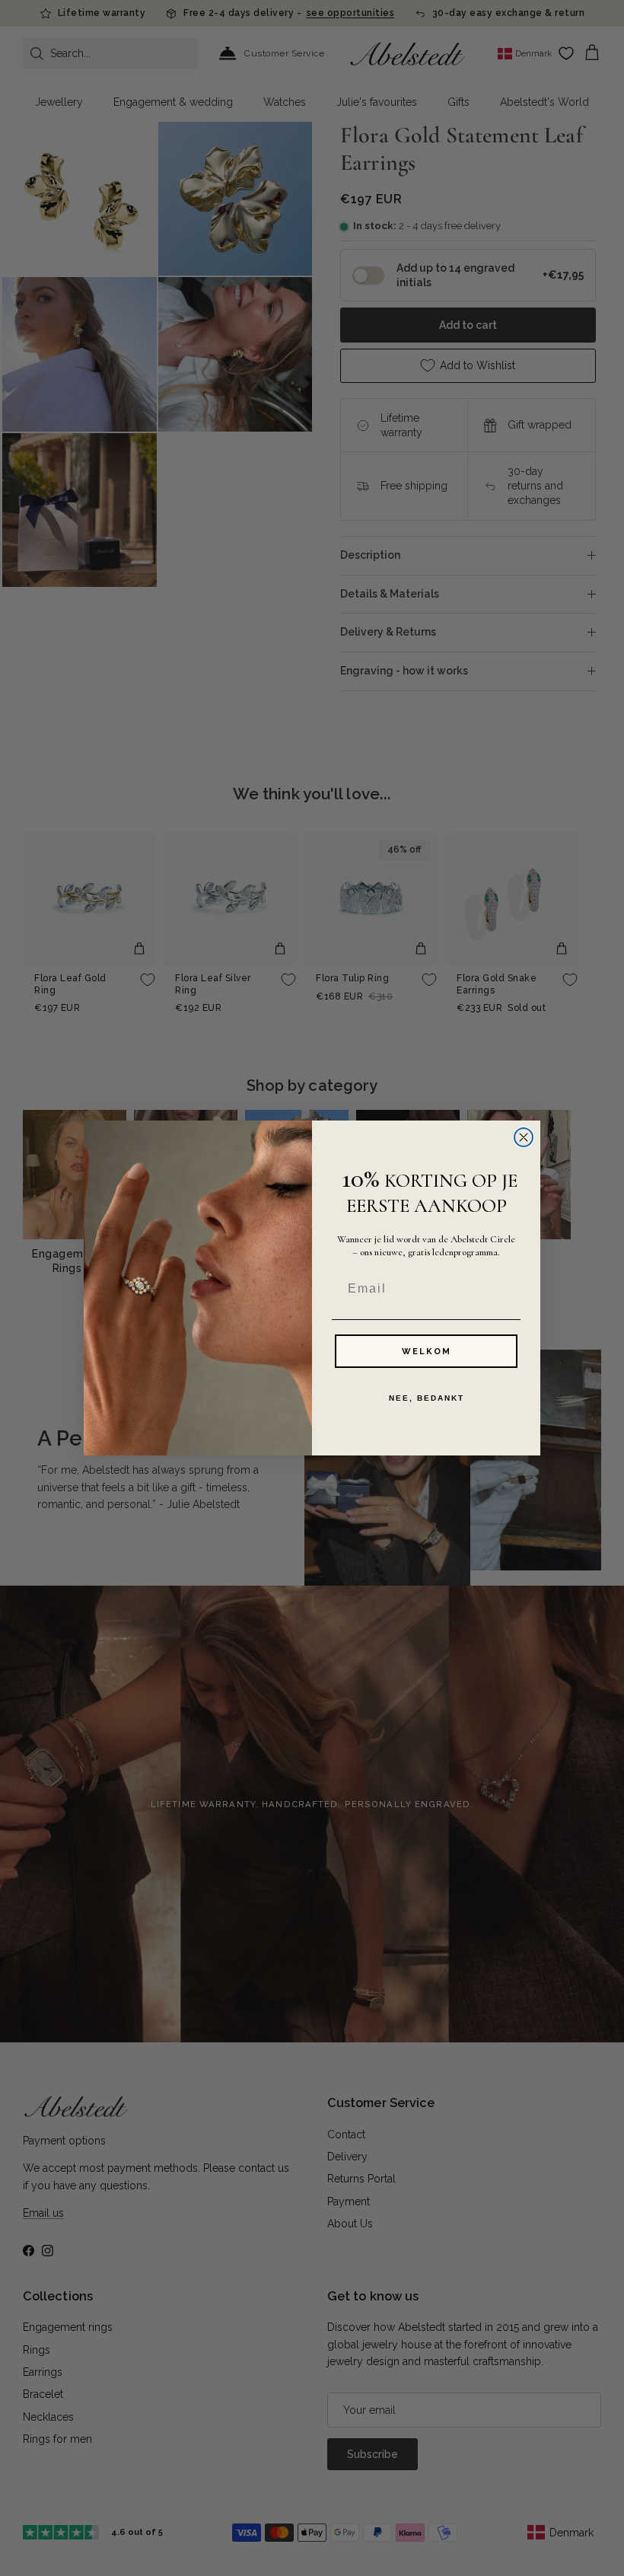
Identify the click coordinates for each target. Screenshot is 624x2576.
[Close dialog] (524, 1137)
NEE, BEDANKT (427, 1398)
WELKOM (427, 1352)
